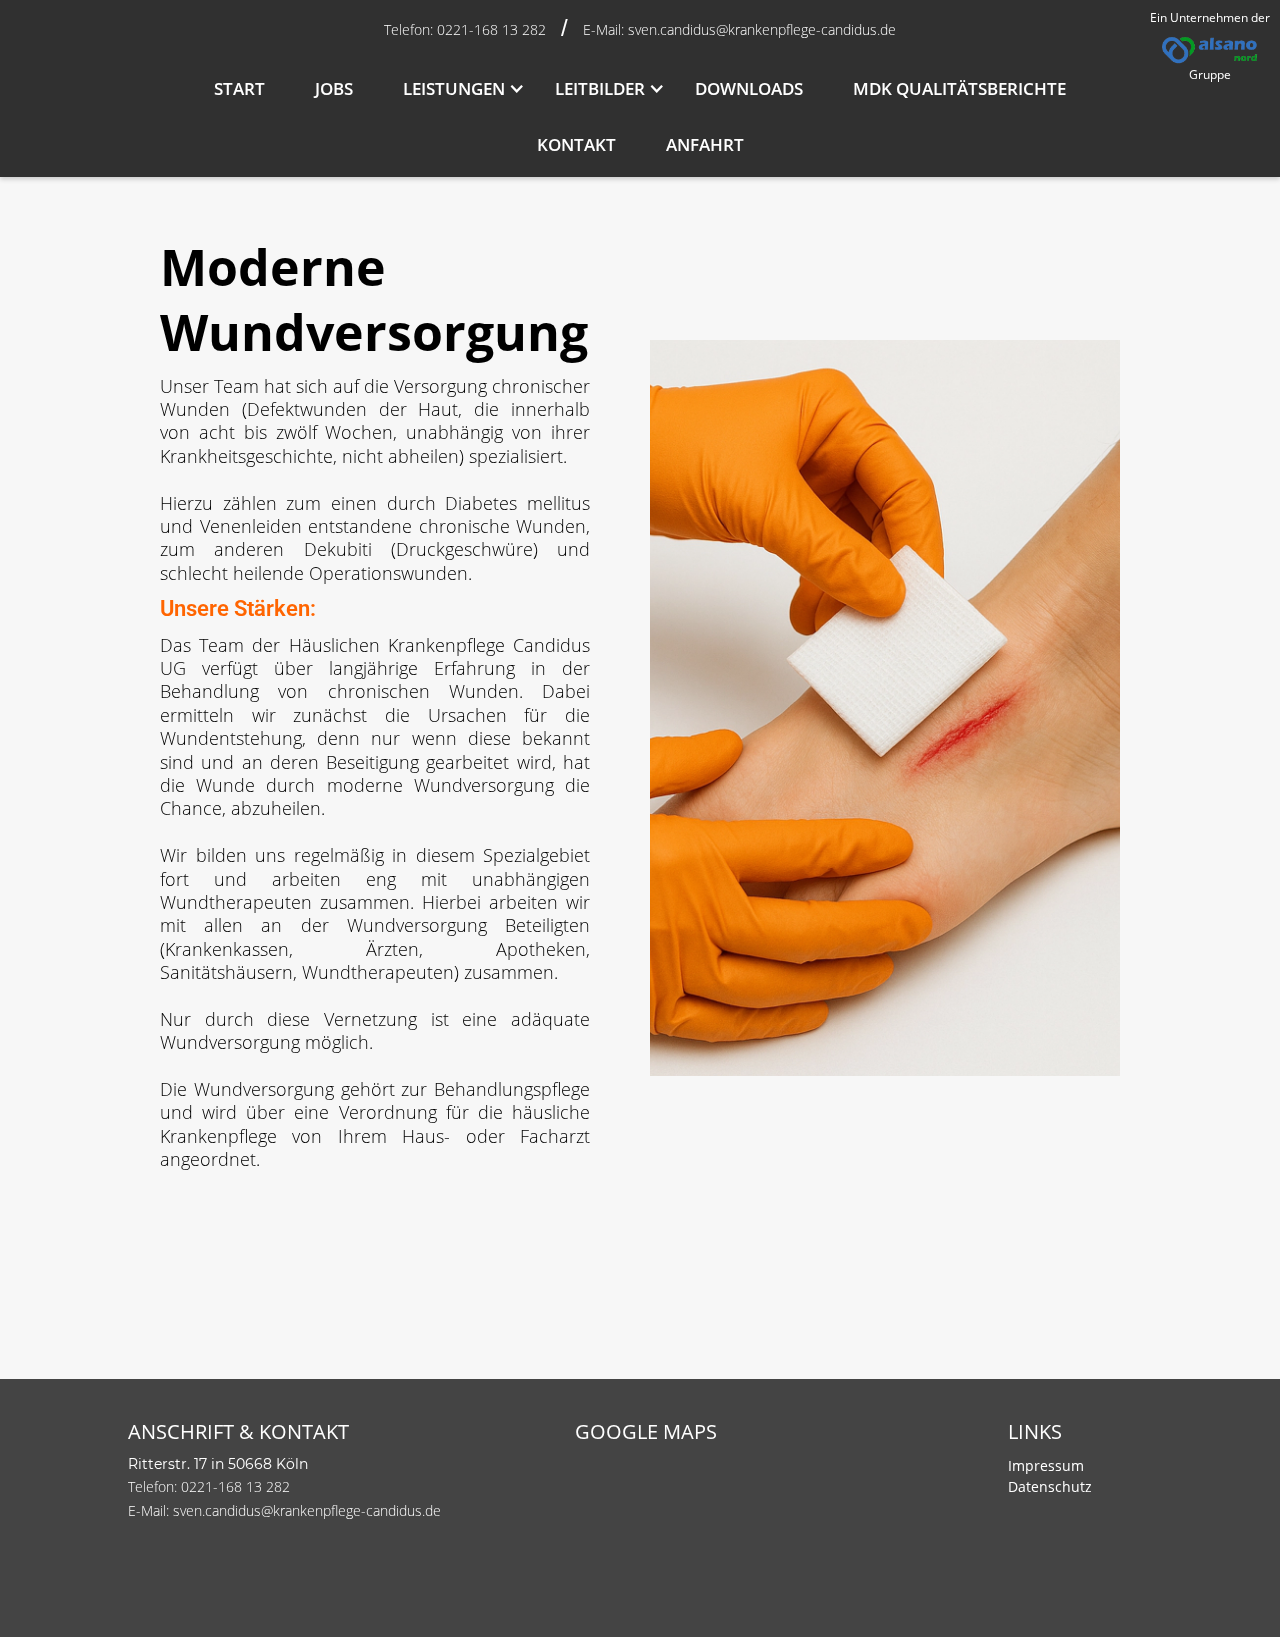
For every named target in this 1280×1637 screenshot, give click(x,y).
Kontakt (576, 144)
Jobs (334, 88)
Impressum (1046, 1465)
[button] (454, 89)
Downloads (749, 88)
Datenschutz (1050, 1486)
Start (239, 88)
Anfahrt (705, 144)
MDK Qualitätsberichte (959, 88)
